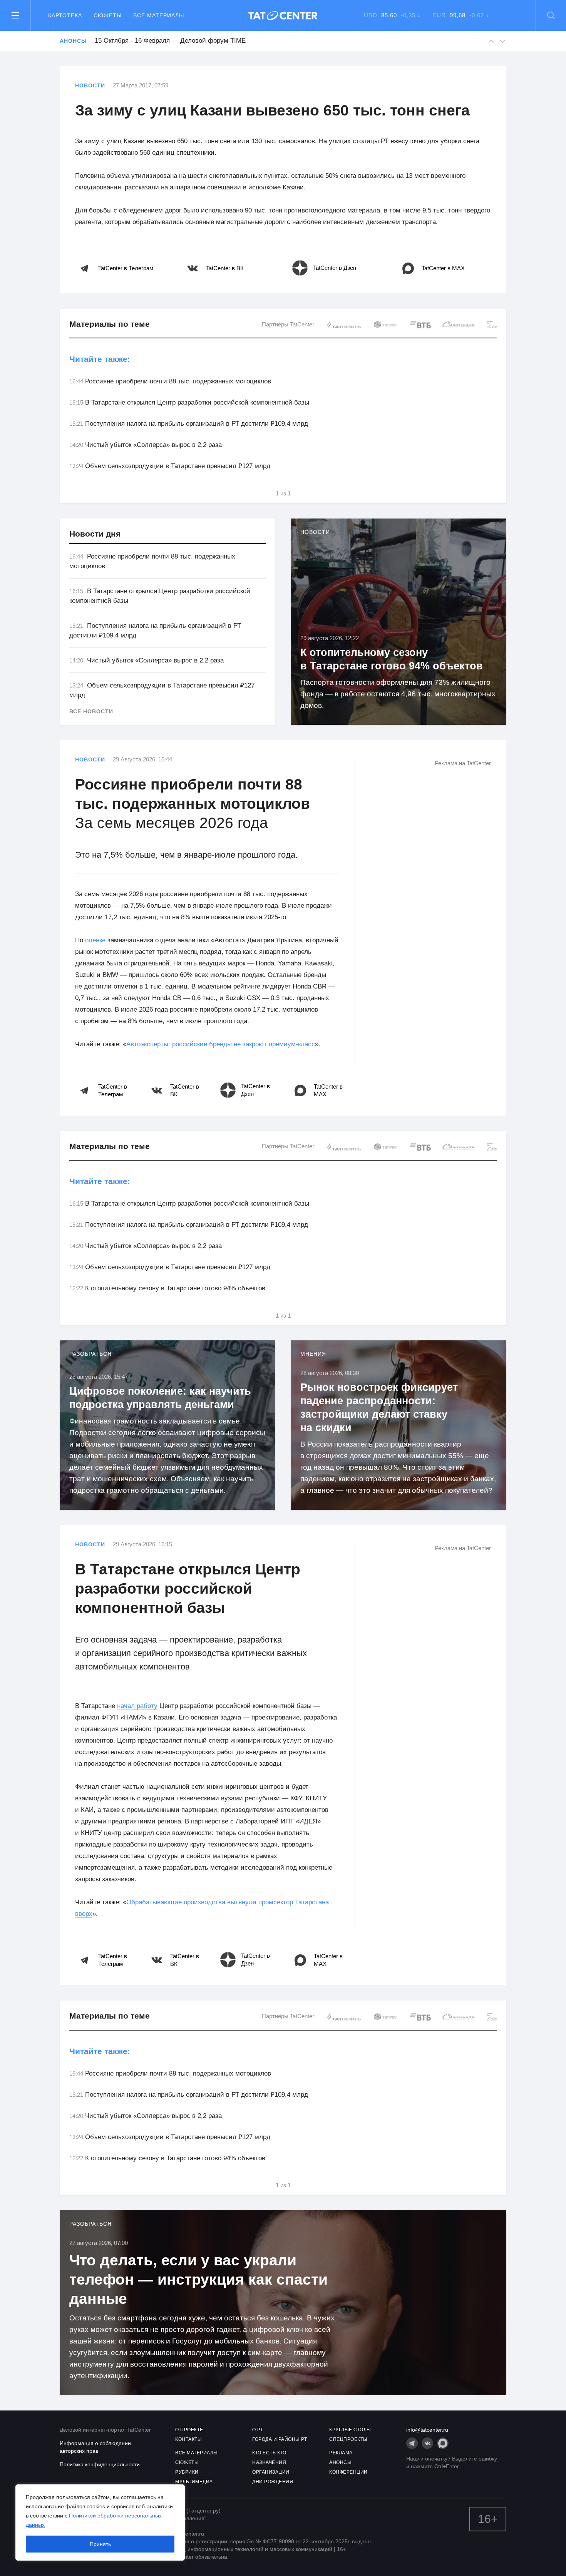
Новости (90, 85)
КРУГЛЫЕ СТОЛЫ (350, 2430)
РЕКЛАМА (341, 2453)
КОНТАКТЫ (188, 2439)
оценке (95, 940)
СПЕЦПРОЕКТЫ (348, 2439)
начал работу (137, 1706)
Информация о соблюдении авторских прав (95, 2447)
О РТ (258, 2430)
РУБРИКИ (187, 2472)
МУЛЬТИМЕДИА (194, 2482)
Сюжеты (108, 15)
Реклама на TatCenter (463, 763)
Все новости (91, 711)
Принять (100, 2544)
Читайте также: (100, 359)
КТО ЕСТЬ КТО (269, 2453)
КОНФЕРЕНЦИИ (348, 2472)
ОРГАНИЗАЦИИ (271, 2472)
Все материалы (159, 15)
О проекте (189, 2430)
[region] (100, 2522)
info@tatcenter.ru (427, 2430)
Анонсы (73, 41)
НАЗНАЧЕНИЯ (269, 2462)
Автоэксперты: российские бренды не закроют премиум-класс (221, 1044)
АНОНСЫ (340, 2462)
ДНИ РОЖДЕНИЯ (273, 2482)
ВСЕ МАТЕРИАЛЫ (197, 2453)
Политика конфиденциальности (100, 2464)
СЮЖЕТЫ (187, 2462)
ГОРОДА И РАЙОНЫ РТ (280, 2439)
